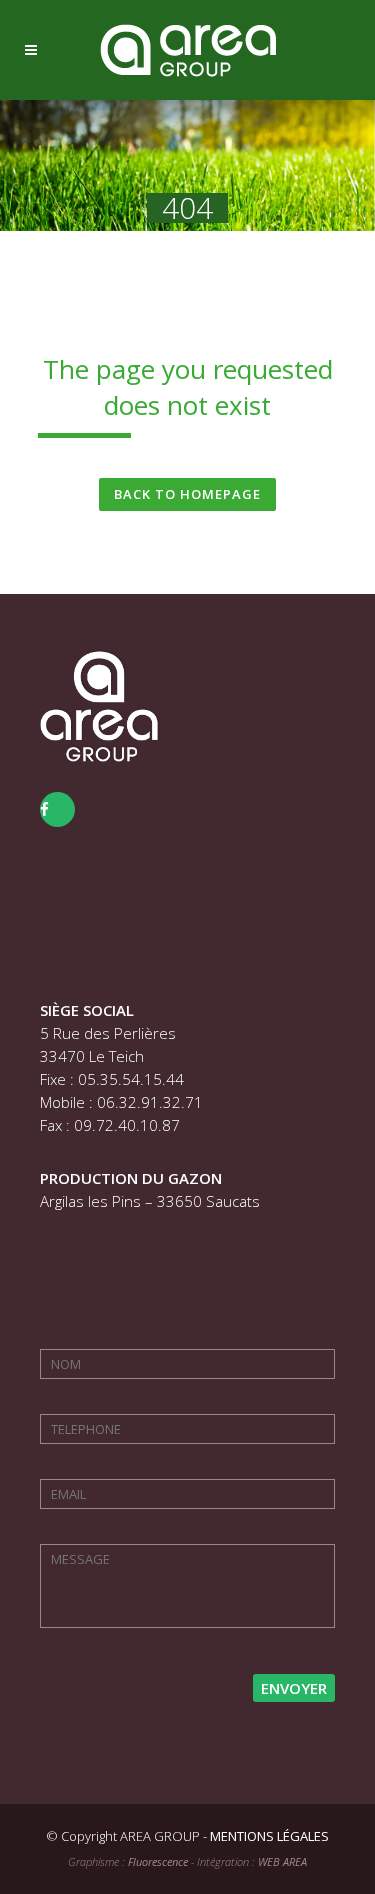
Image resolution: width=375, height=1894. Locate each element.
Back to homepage (187, 494)
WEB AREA (282, 1861)
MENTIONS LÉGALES (269, 1836)
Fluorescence (158, 1861)
